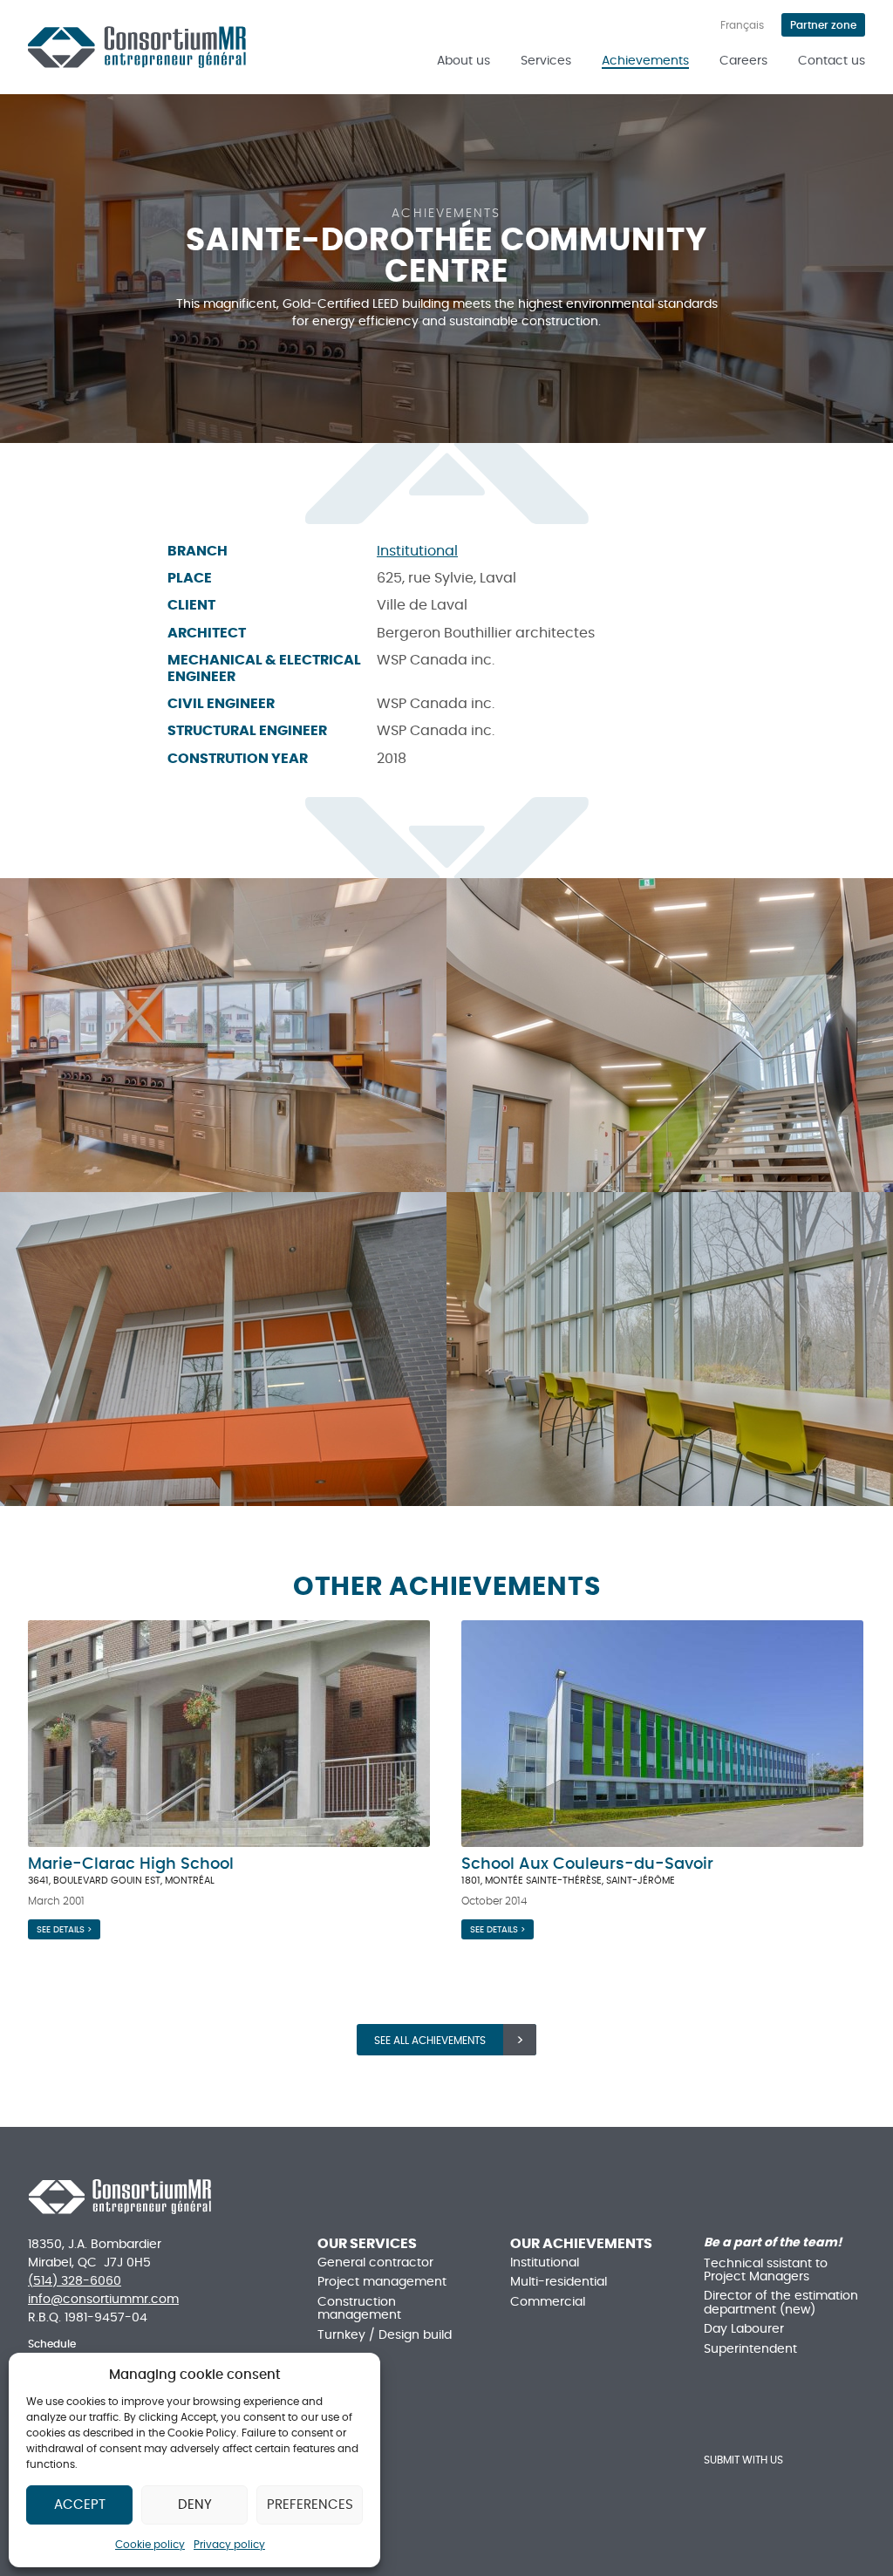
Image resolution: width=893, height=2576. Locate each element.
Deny (195, 2505)
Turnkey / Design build (385, 2335)
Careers (743, 61)
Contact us (832, 61)
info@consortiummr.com (103, 2300)
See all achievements (430, 2041)
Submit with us (743, 2460)
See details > (64, 1930)
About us (464, 61)
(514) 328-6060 (75, 2281)
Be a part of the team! (773, 2243)
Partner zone (823, 25)
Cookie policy (150, 2545)
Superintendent (750, 2349)
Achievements (645, 61)
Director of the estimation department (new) (781, 2303)
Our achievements (581, 2244)
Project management (382, 2282)
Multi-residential (559, 2282)
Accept (80, 2505)
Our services (367, 2244)
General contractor (375, 2263)
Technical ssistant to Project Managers (766, 2270)
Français (742, 25)
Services (546, 61)
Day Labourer (744, 2329)
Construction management (359, 2309)
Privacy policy (229, 2545)
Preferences (310, 2505)
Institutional (417, 551)
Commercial (548, 2302)
